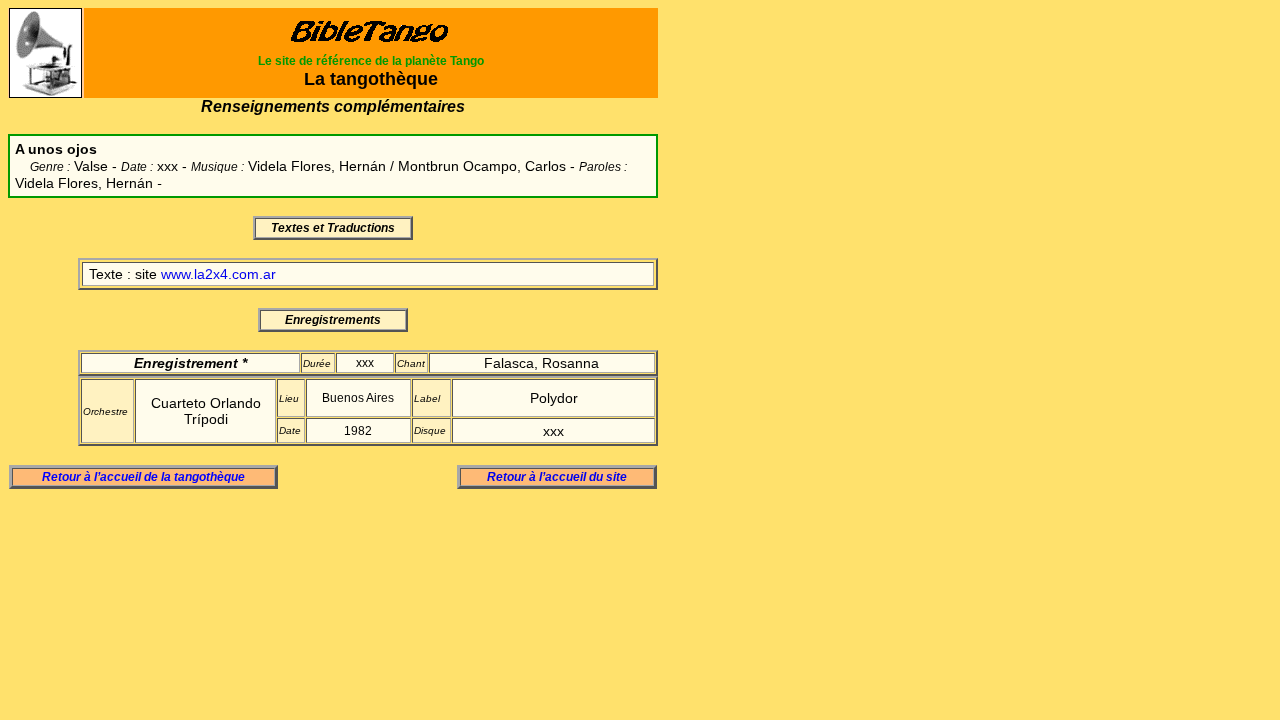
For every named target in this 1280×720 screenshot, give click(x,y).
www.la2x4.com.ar (218, 274)
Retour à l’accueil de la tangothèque (143, 477)
